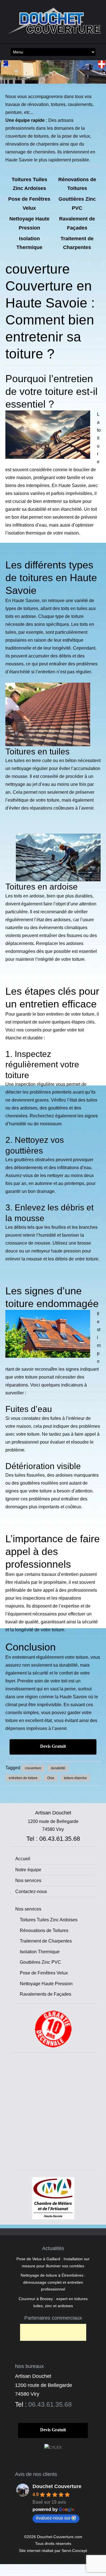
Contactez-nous (31, 1892)
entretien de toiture (23, 1778)
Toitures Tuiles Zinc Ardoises (49, 1920)
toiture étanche (75, 1778)
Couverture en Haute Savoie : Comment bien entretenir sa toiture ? (50, 320)
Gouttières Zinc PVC (40, 1962)
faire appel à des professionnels (65, 1590)
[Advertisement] (53, 2112)
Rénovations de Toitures (44, 1931)
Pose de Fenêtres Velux (44, 1973)
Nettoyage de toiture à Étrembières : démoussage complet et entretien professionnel (53, 2282)
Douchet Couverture (57, 2486)
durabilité (58, 1768)
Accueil (23, 1859)
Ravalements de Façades (46, 1994)
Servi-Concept (74, 2551)
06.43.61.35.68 (50, 2404)
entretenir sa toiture (62, 501)
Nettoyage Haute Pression (46, 1984)
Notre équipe (28, 1870)
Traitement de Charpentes (46, 1941)
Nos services (28, 1880)
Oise (51, 1778)
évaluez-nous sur (53, 2518)
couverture (33, 1768)
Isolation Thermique (40, 1952)
